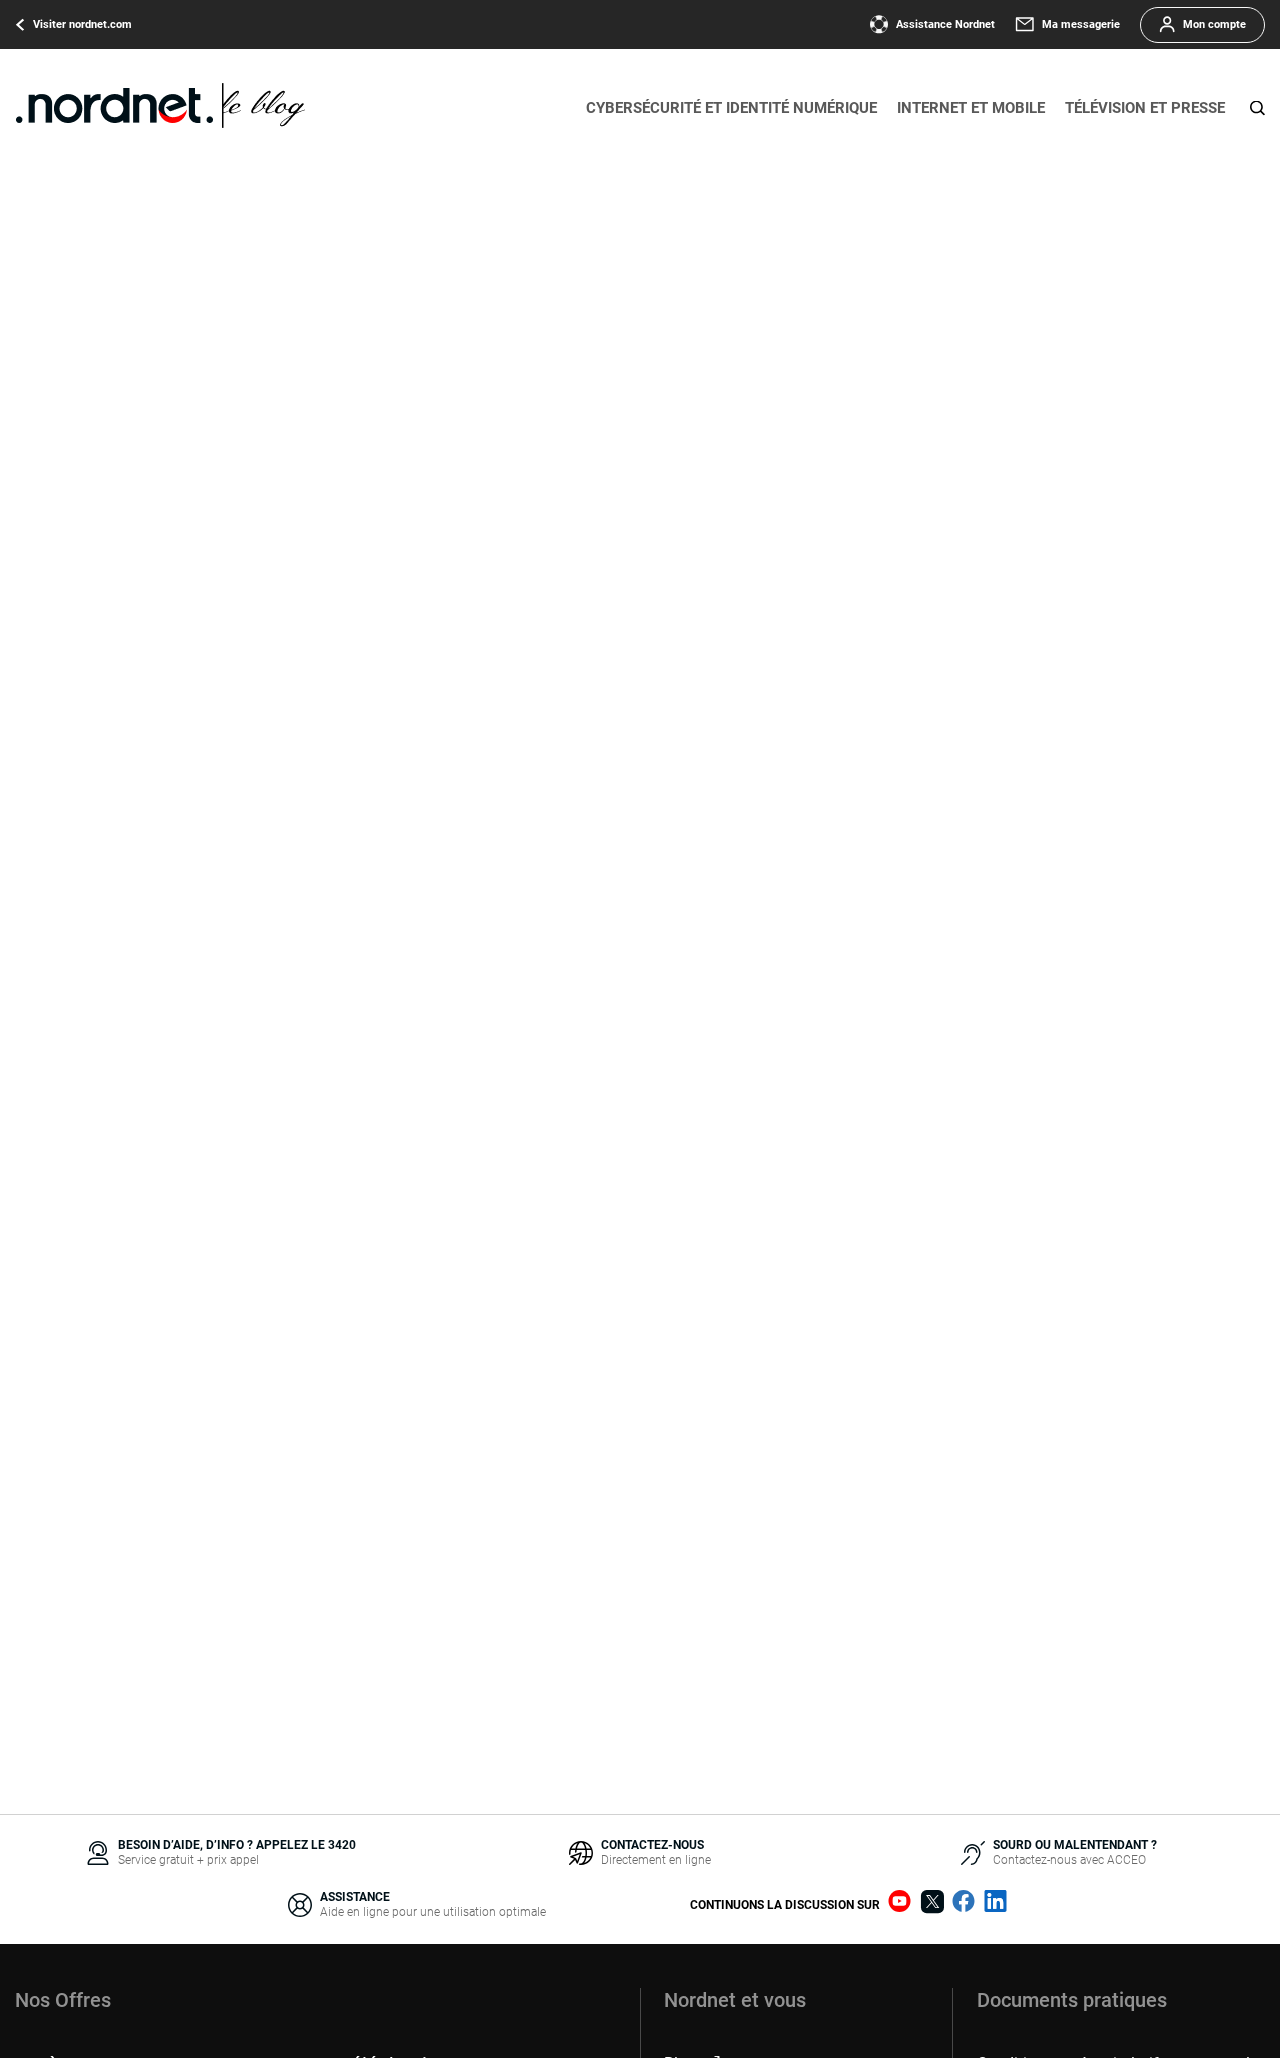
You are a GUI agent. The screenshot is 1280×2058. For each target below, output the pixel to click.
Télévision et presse (1145, 108)
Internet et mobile (971, 108)
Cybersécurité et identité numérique (731, 108)
